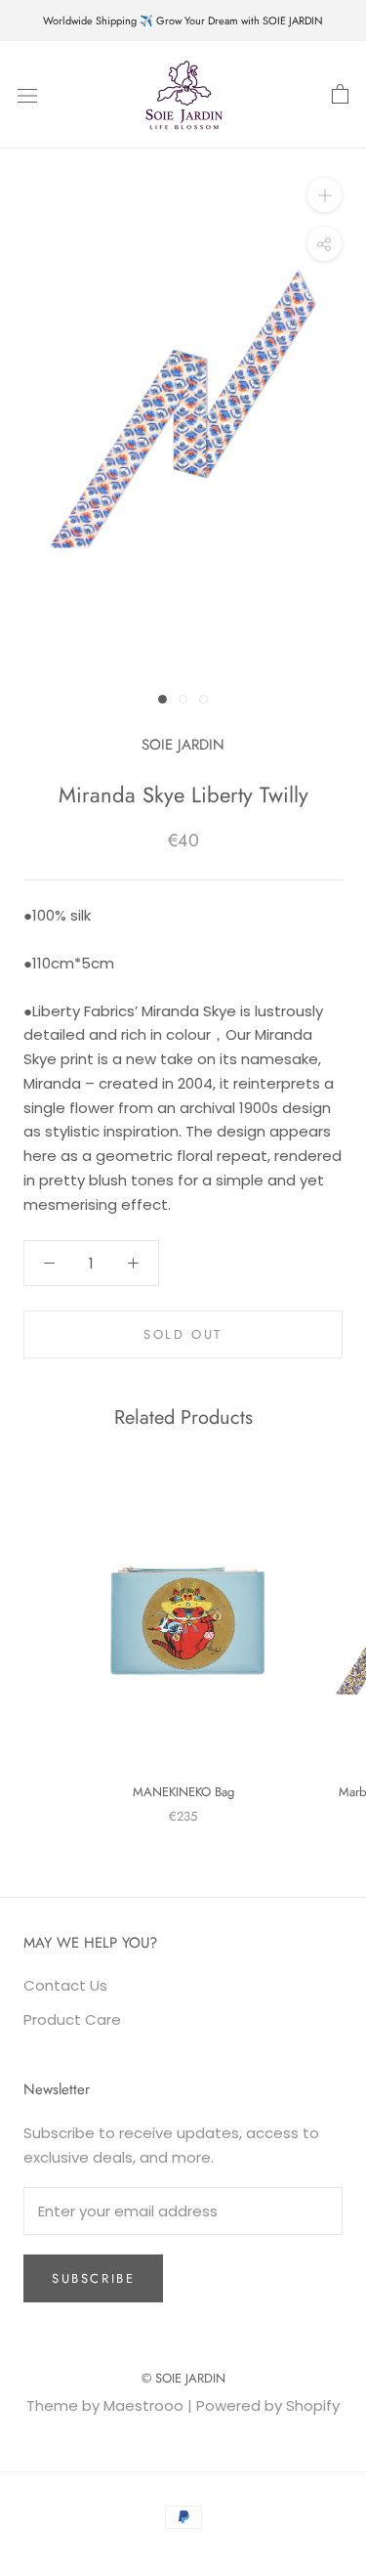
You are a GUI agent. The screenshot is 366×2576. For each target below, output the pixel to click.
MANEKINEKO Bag (183, 1792)
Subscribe (93, 2278)
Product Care (72, 2019)
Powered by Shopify (268, 2405)
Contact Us (65, 1985)
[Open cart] (340, 95)
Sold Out (183, 1334)
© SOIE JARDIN (183, 2378)
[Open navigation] (27, 95)
